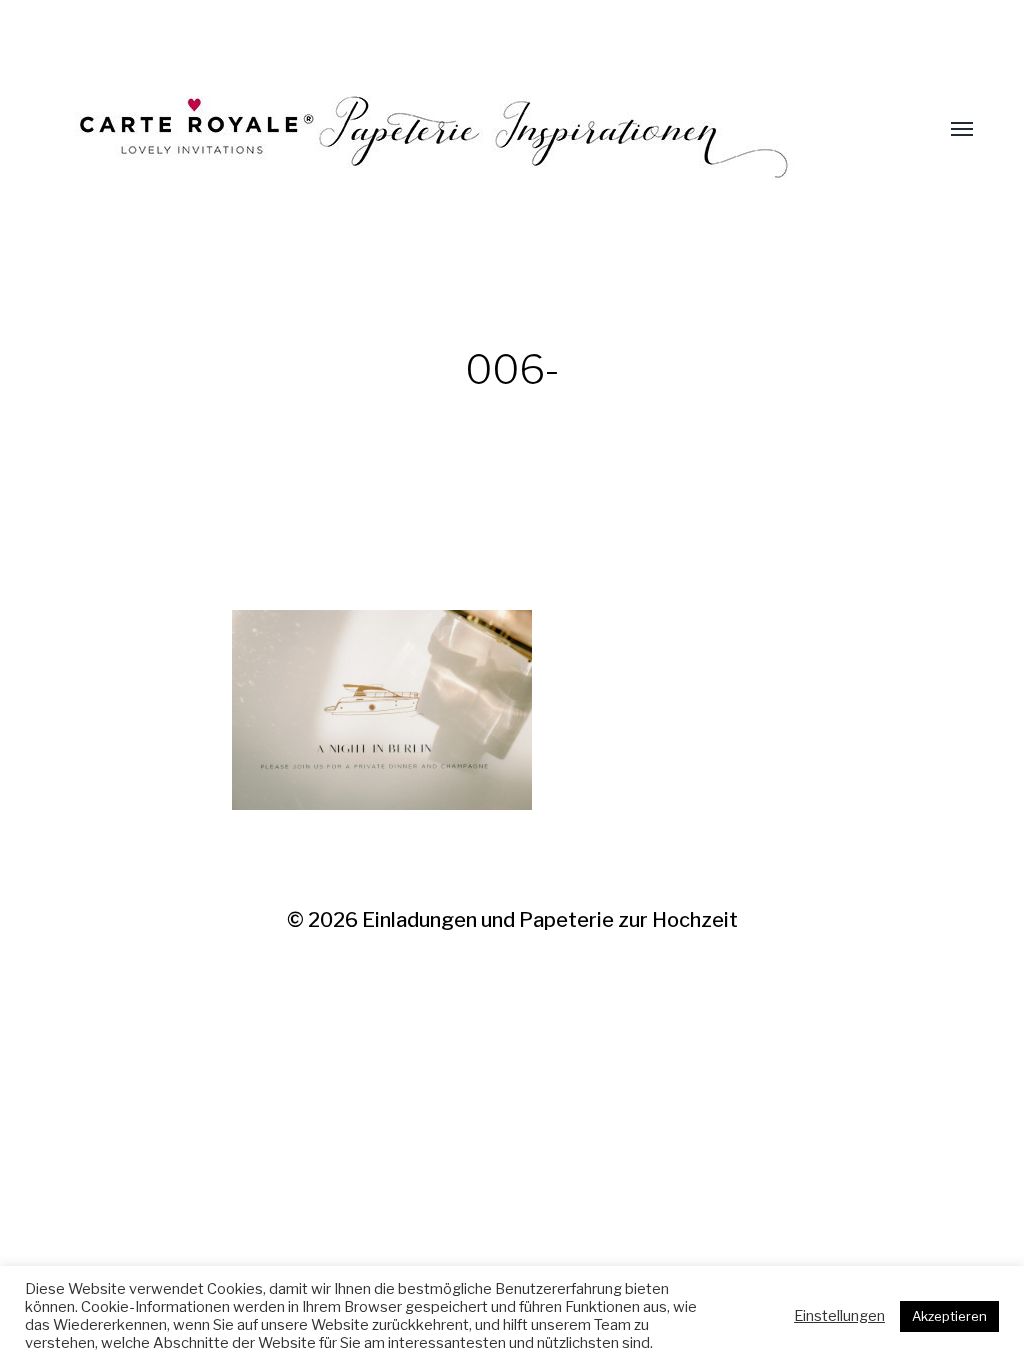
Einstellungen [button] (839, 1316)
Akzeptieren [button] (949, 1316)
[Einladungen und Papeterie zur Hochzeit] (472, 130)
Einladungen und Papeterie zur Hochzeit (550, 920)
